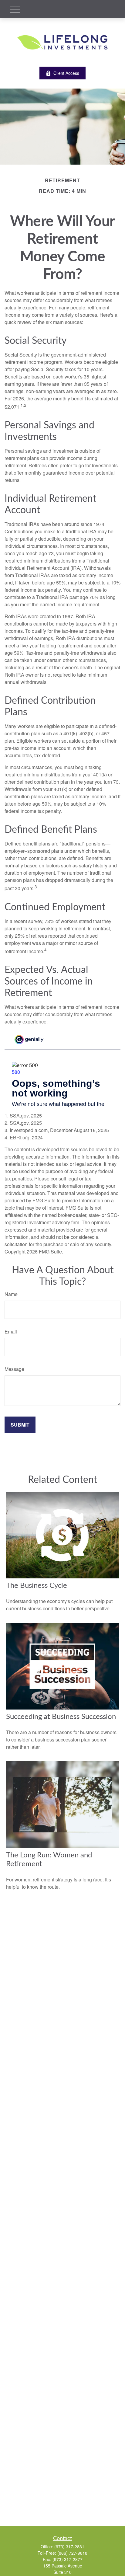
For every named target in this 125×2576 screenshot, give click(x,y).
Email (11, 1332)
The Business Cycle (37, 1586)
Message (14, 1369)
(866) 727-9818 (72, 2553)
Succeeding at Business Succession (61, 1717)
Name (11, 1294)
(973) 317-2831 (69, 2546)
